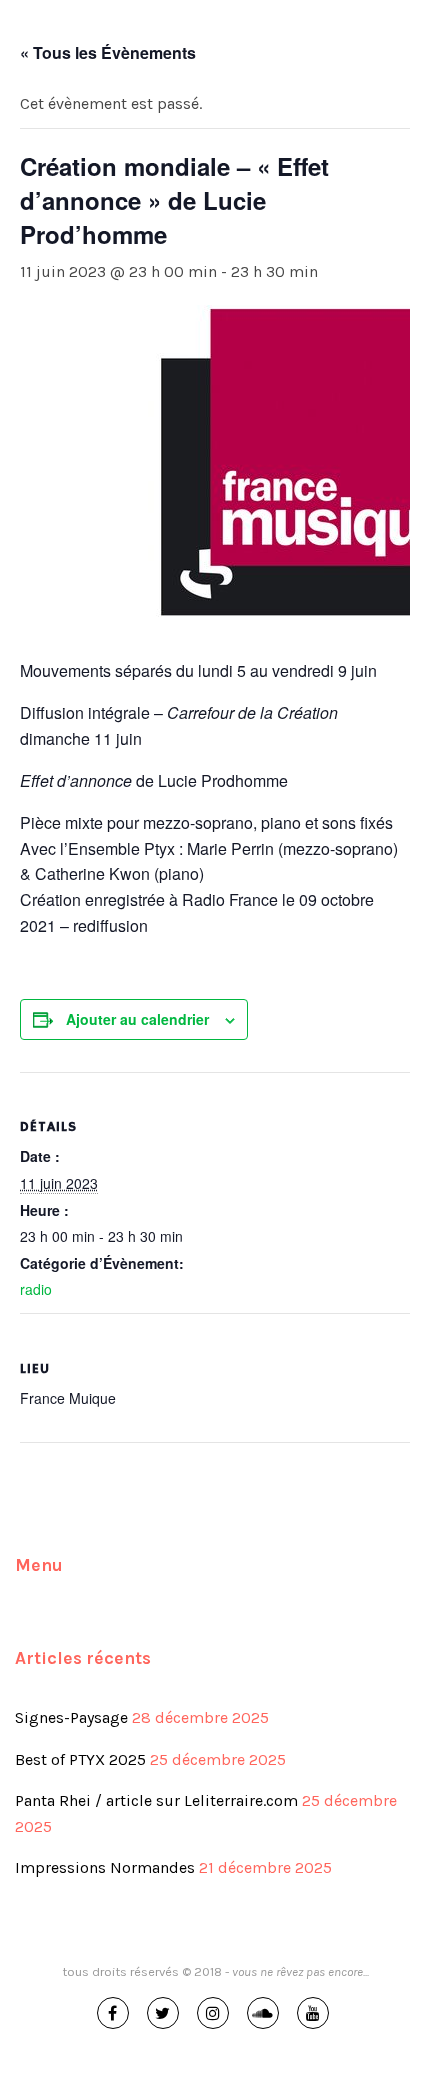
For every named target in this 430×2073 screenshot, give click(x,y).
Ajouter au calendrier (137, 1019)
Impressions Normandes (105, 1867)
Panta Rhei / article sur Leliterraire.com (156, 1800)
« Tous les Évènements (108, 52)
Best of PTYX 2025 (80, 1759)
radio (36, 1289)
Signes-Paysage (71, 1717)
